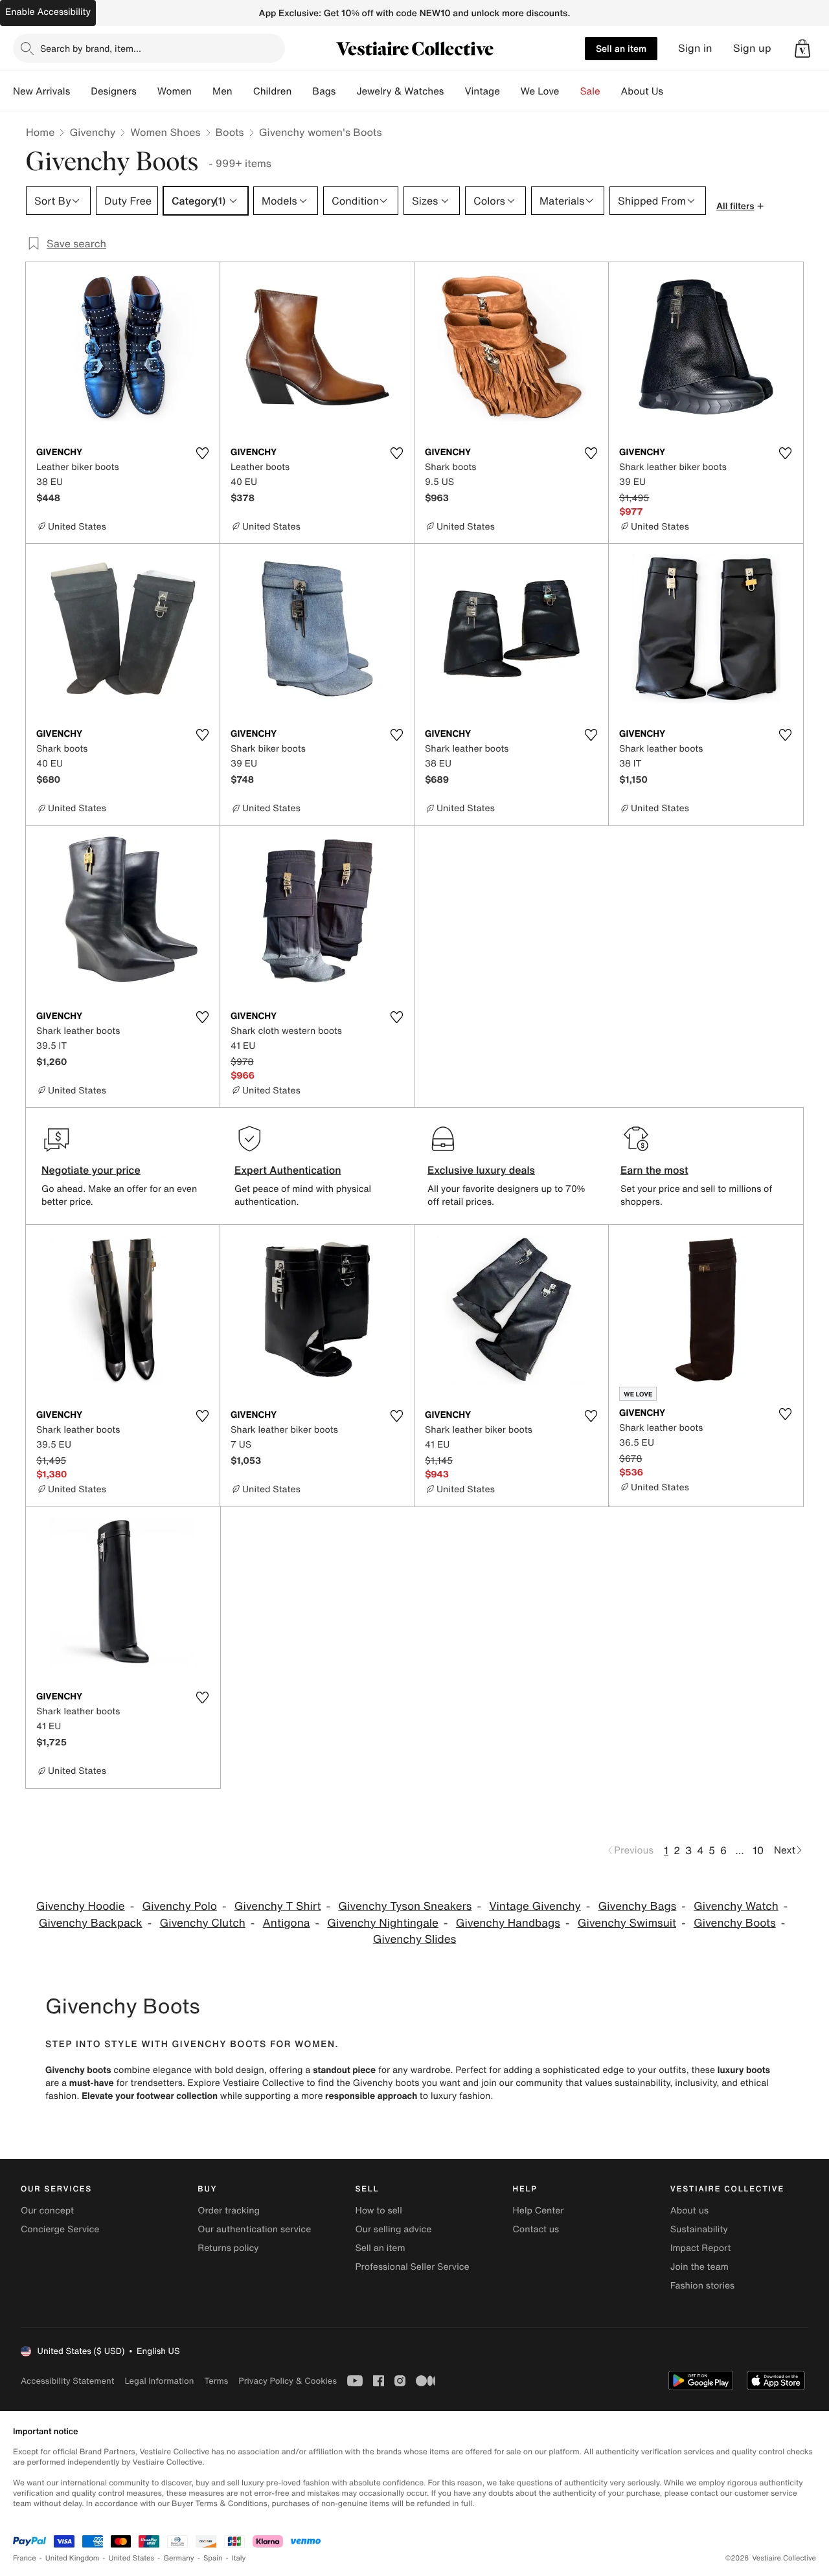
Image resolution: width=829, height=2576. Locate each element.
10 (758, 1850)
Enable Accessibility (48, 12)
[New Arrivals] (80, 91)
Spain (213, 2558)
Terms (216, 2381)
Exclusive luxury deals (481, 1170)
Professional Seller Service (412, 2267)
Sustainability (699, 2229)
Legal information (159, 2381)
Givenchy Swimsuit (627, 1923)
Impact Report (701, 2248)
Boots (230, 132)
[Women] (202, 91)
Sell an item (621, 48)
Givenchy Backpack (91, 1923)
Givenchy (92, 132)
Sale (590, 91)
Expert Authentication (288, 1170)
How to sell (378, 2211)
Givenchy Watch (736, 1906)
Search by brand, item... (91, 48)
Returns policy (228, 2248)
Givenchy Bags (638, 1906)
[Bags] (346, 91)
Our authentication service (254, 2229)
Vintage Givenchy (535, 1906)
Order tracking (229, 2211)
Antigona (287, 1923)
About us (689, 2211)
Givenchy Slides (414, 1939)
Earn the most (654, 1170)
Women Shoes (165, 132)
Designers (114, 91)
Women (175, 91)
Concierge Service (60, 2229)
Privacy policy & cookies (288, 2381)
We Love (540, 91)
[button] (802, 49)
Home (40, 132)
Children (273, 91)
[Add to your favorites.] (202, 453)
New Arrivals (41, 91)
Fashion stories (702, 2286)
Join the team (699, 2267)
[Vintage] (510, 91)
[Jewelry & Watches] (454, 91)
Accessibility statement (67, 2381)
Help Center (539, 2211)
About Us (642, 91)
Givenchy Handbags (508, 1923)
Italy (239, 2558)
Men (222, 91)
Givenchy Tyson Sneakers (405, 1906)
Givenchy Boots (735, 1923)
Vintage (482, 91)
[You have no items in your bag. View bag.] (802, 49)
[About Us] (674, 91)
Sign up (752, 48)
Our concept (47, 2211)
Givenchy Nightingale (383, 1923)
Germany (179, 2558)
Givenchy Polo (180, 1906)
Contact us (536, 2229)
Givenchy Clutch (202, 1923)
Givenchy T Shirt (278, 1906)
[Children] (302, 91)
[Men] (243, 91)
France (25, 2558)
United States (132, 2558)
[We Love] (570, 91)
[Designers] (147, 91)
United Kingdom (73, 2558)
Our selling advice (393, 2229)
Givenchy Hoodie (81, 1906)
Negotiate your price (91, 1170)
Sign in (695, 48)
